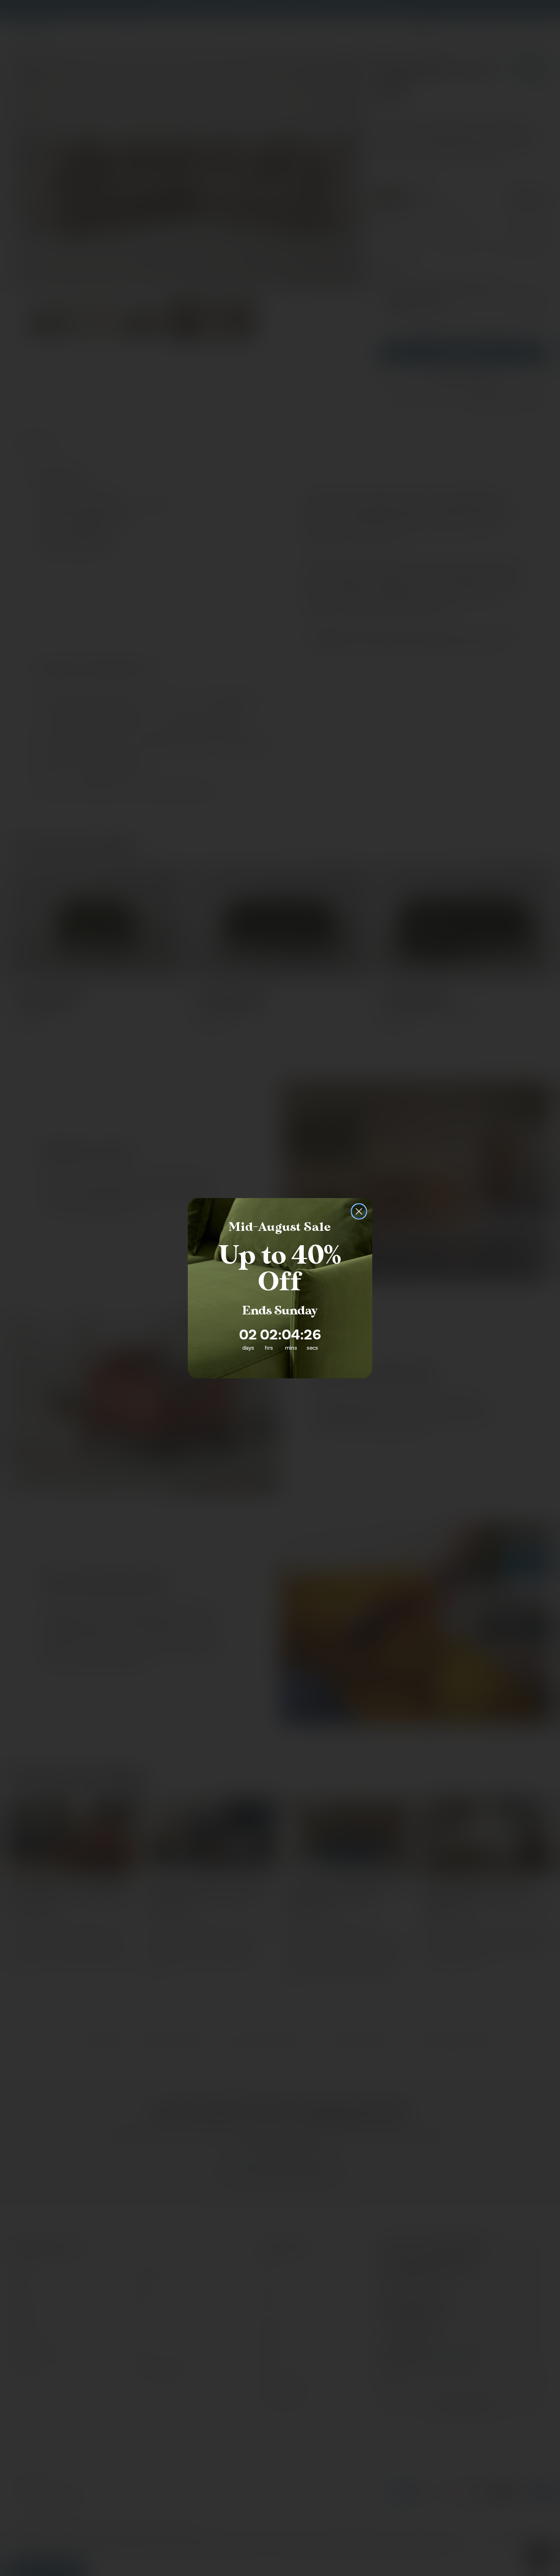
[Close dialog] (359, 1211)
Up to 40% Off (280, 1269)
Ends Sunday (280, 1311)
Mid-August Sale (280, 1227)
